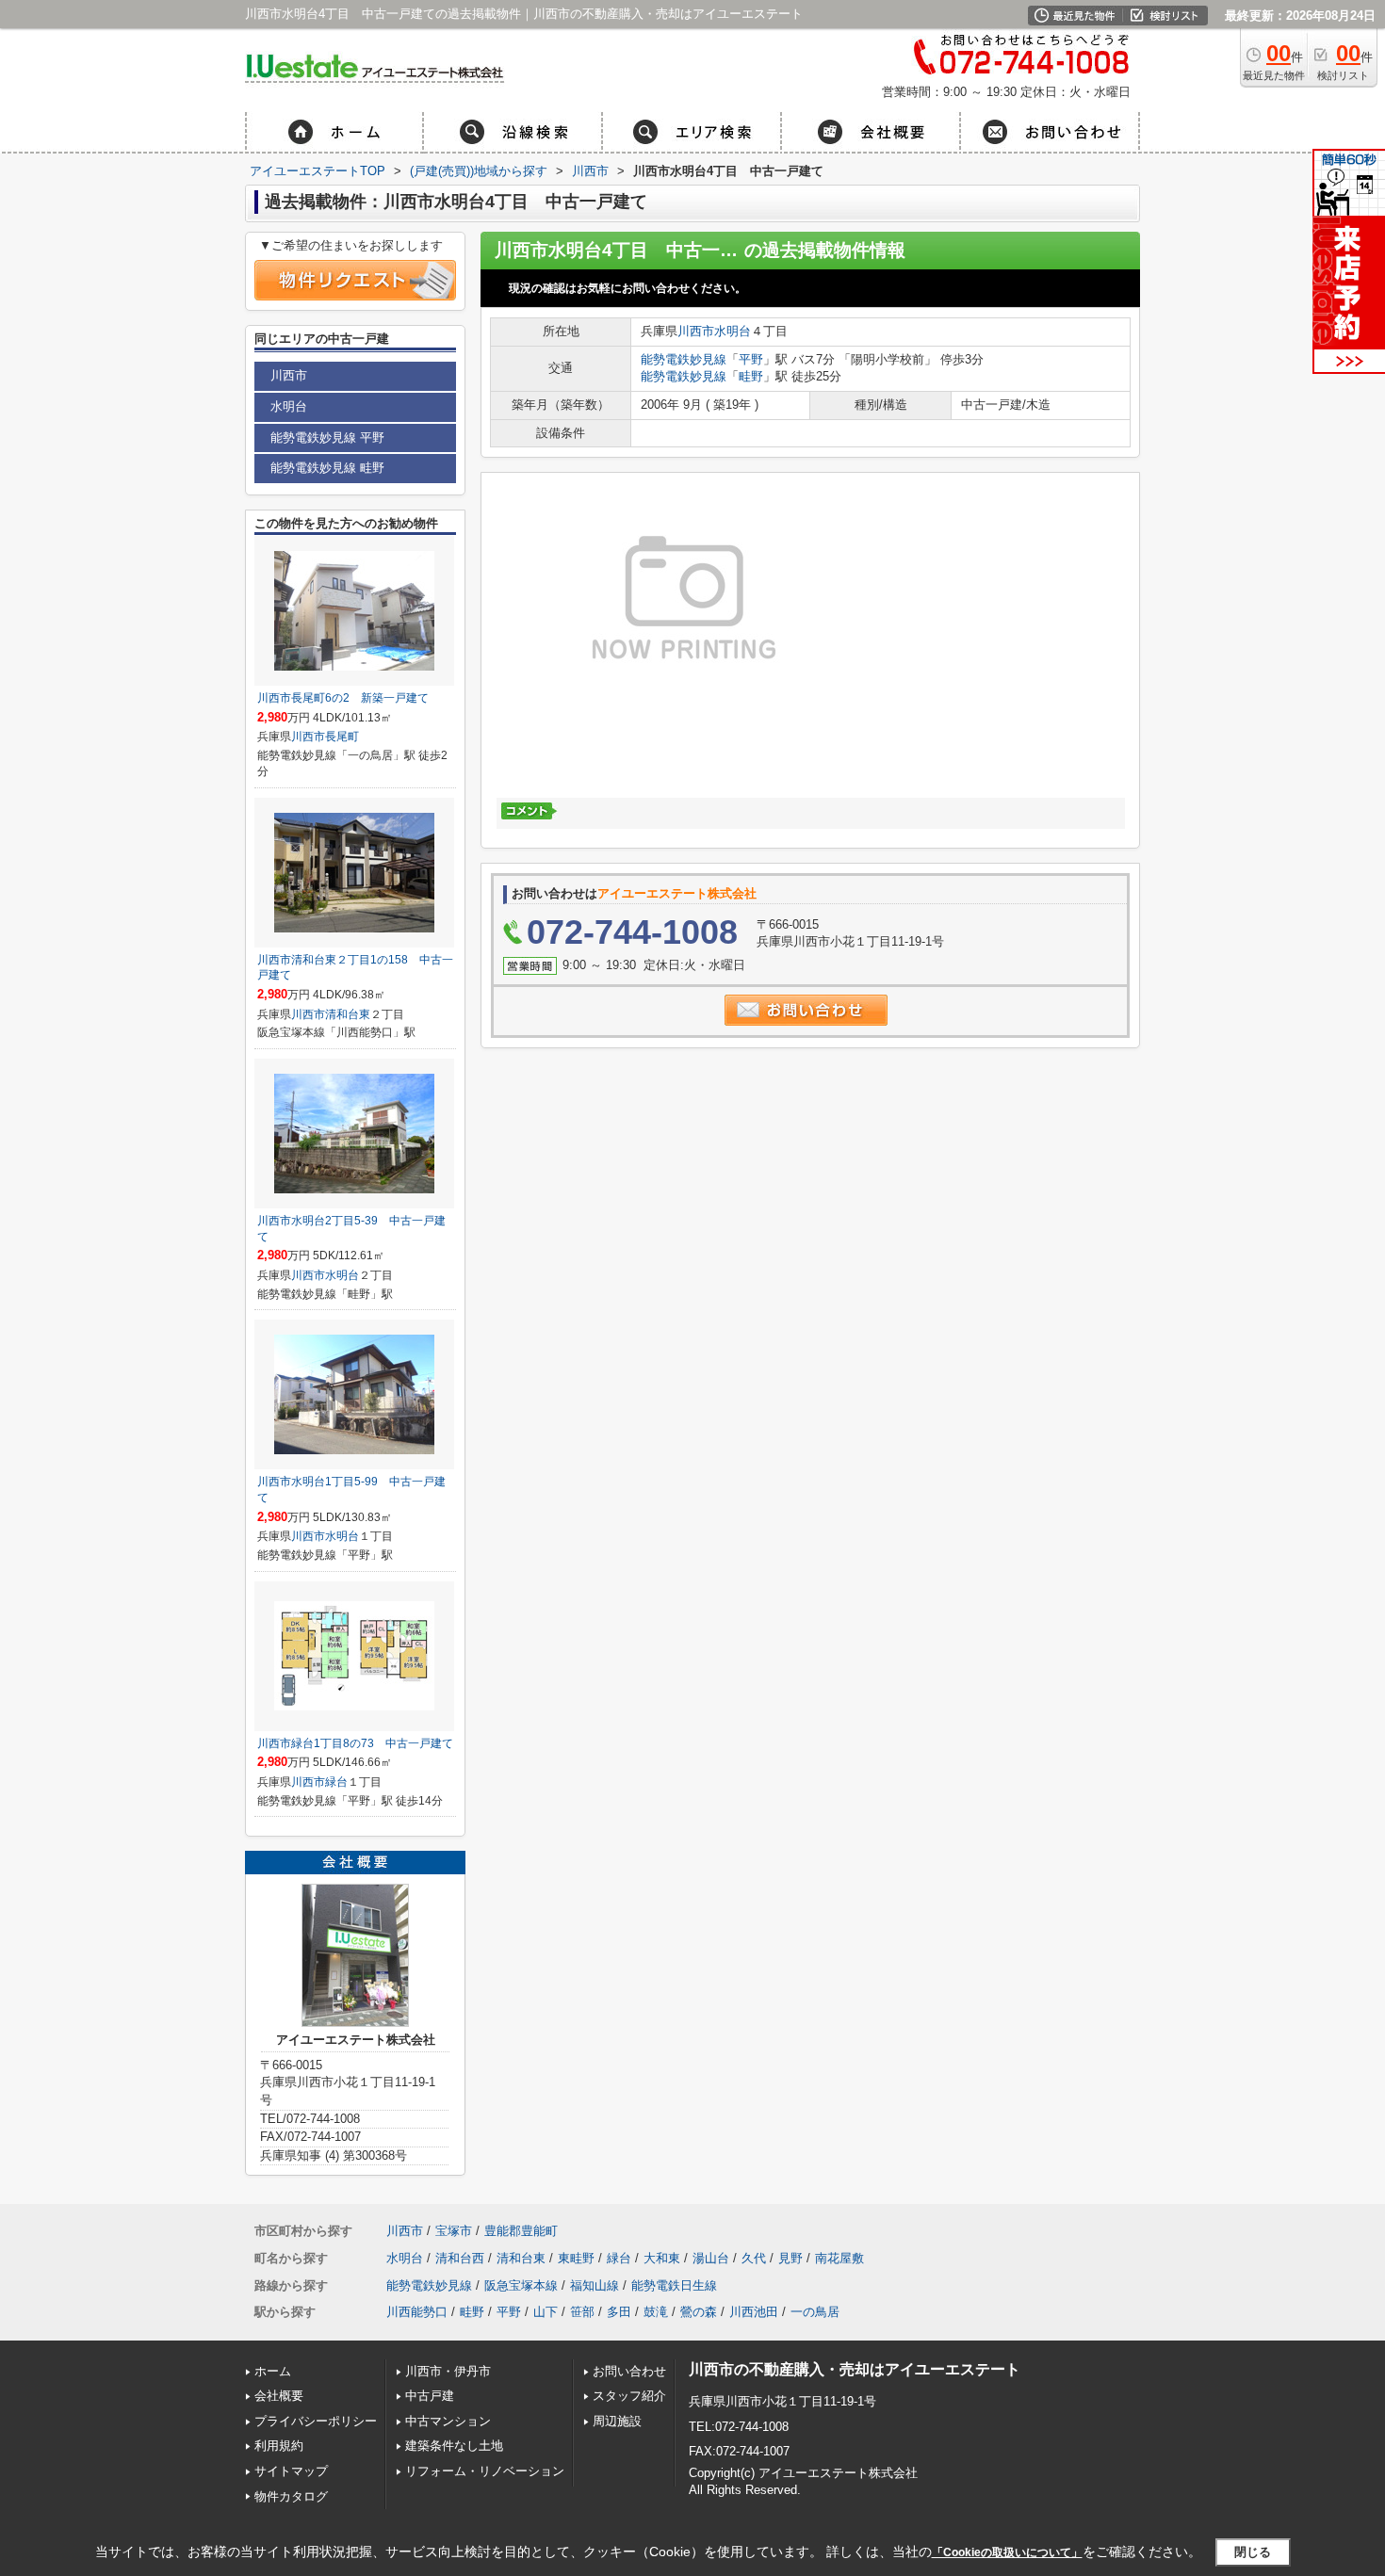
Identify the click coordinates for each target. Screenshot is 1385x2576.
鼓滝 (656, 2312)
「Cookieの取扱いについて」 (1007, 2552)
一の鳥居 (815, 2312)
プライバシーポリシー (316, 2421)
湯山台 (711, 2258)
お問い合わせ (629, 2371)
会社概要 (279, 2396)
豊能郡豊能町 (521, 2231)
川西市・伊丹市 (448, 2371)
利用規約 (279, 2446)
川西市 (696, 331)
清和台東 (348, 1014)
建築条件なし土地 (454, 2446)
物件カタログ (291, 2496)
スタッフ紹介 (629, 2396)
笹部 (582, 2312)
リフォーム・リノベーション (485, 2471)
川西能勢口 (417, 2312)
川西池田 (754, 2312)
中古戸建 (430, 2396)
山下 (546, 2312)
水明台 (733, 331)
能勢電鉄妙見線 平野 (327, 437)
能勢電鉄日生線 (674, 2285)
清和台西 (460, 2258)
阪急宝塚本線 (521, 2285)
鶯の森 (699, 2312)
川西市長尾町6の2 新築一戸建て (343, 698)
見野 (790, 2258)
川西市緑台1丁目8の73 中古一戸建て (355, 1743)
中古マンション (448, 2421)
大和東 (662, 2258)
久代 (754, 2258)
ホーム (273, 2371)
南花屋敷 (839, 2258)
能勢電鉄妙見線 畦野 (327, 468)
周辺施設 (617, 2421)
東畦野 (576, 2258)
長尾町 (342, 737)
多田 (619, 2312)
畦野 (751, 376)
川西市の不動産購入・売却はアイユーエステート (855, 2369)
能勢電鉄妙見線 (684, 359)
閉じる (1253, 2552)
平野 (751, 359)
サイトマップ (291, 2471)
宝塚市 (454, 2231)
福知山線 (595, 2285)
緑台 (336, 1782)
